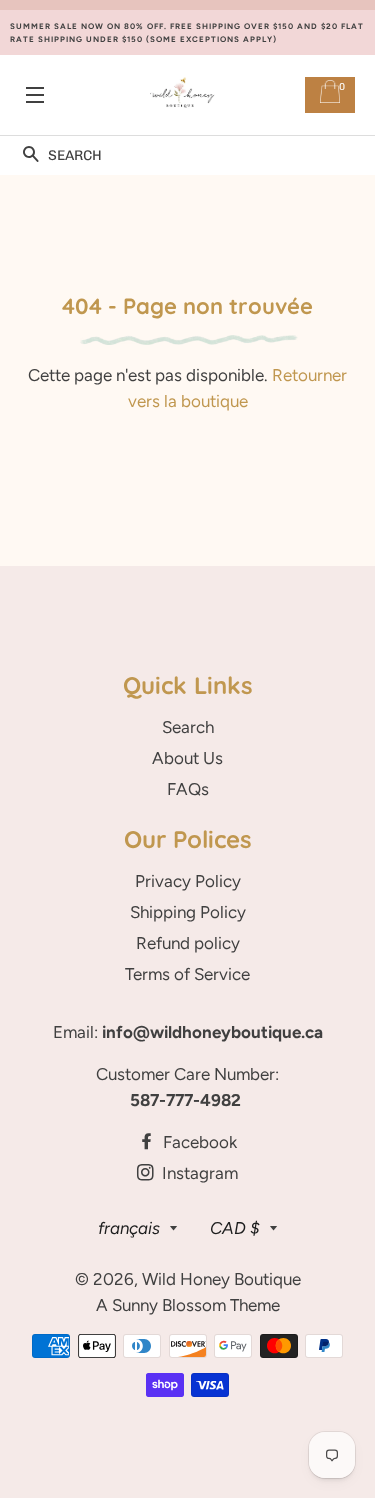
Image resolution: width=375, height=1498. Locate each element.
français (129, 1228)
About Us (187, 758)
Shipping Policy (188, 912)
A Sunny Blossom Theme (188, 1305)
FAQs (188, 789)
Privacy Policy (188, 881)
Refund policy (188, 943)
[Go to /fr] (182, 95)
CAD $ (235, 1228)
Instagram (198, 1173)
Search (188, 727)
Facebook (198, 1142)
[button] (30, 155)
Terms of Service (187, 974)
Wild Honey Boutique (221, 1279)
